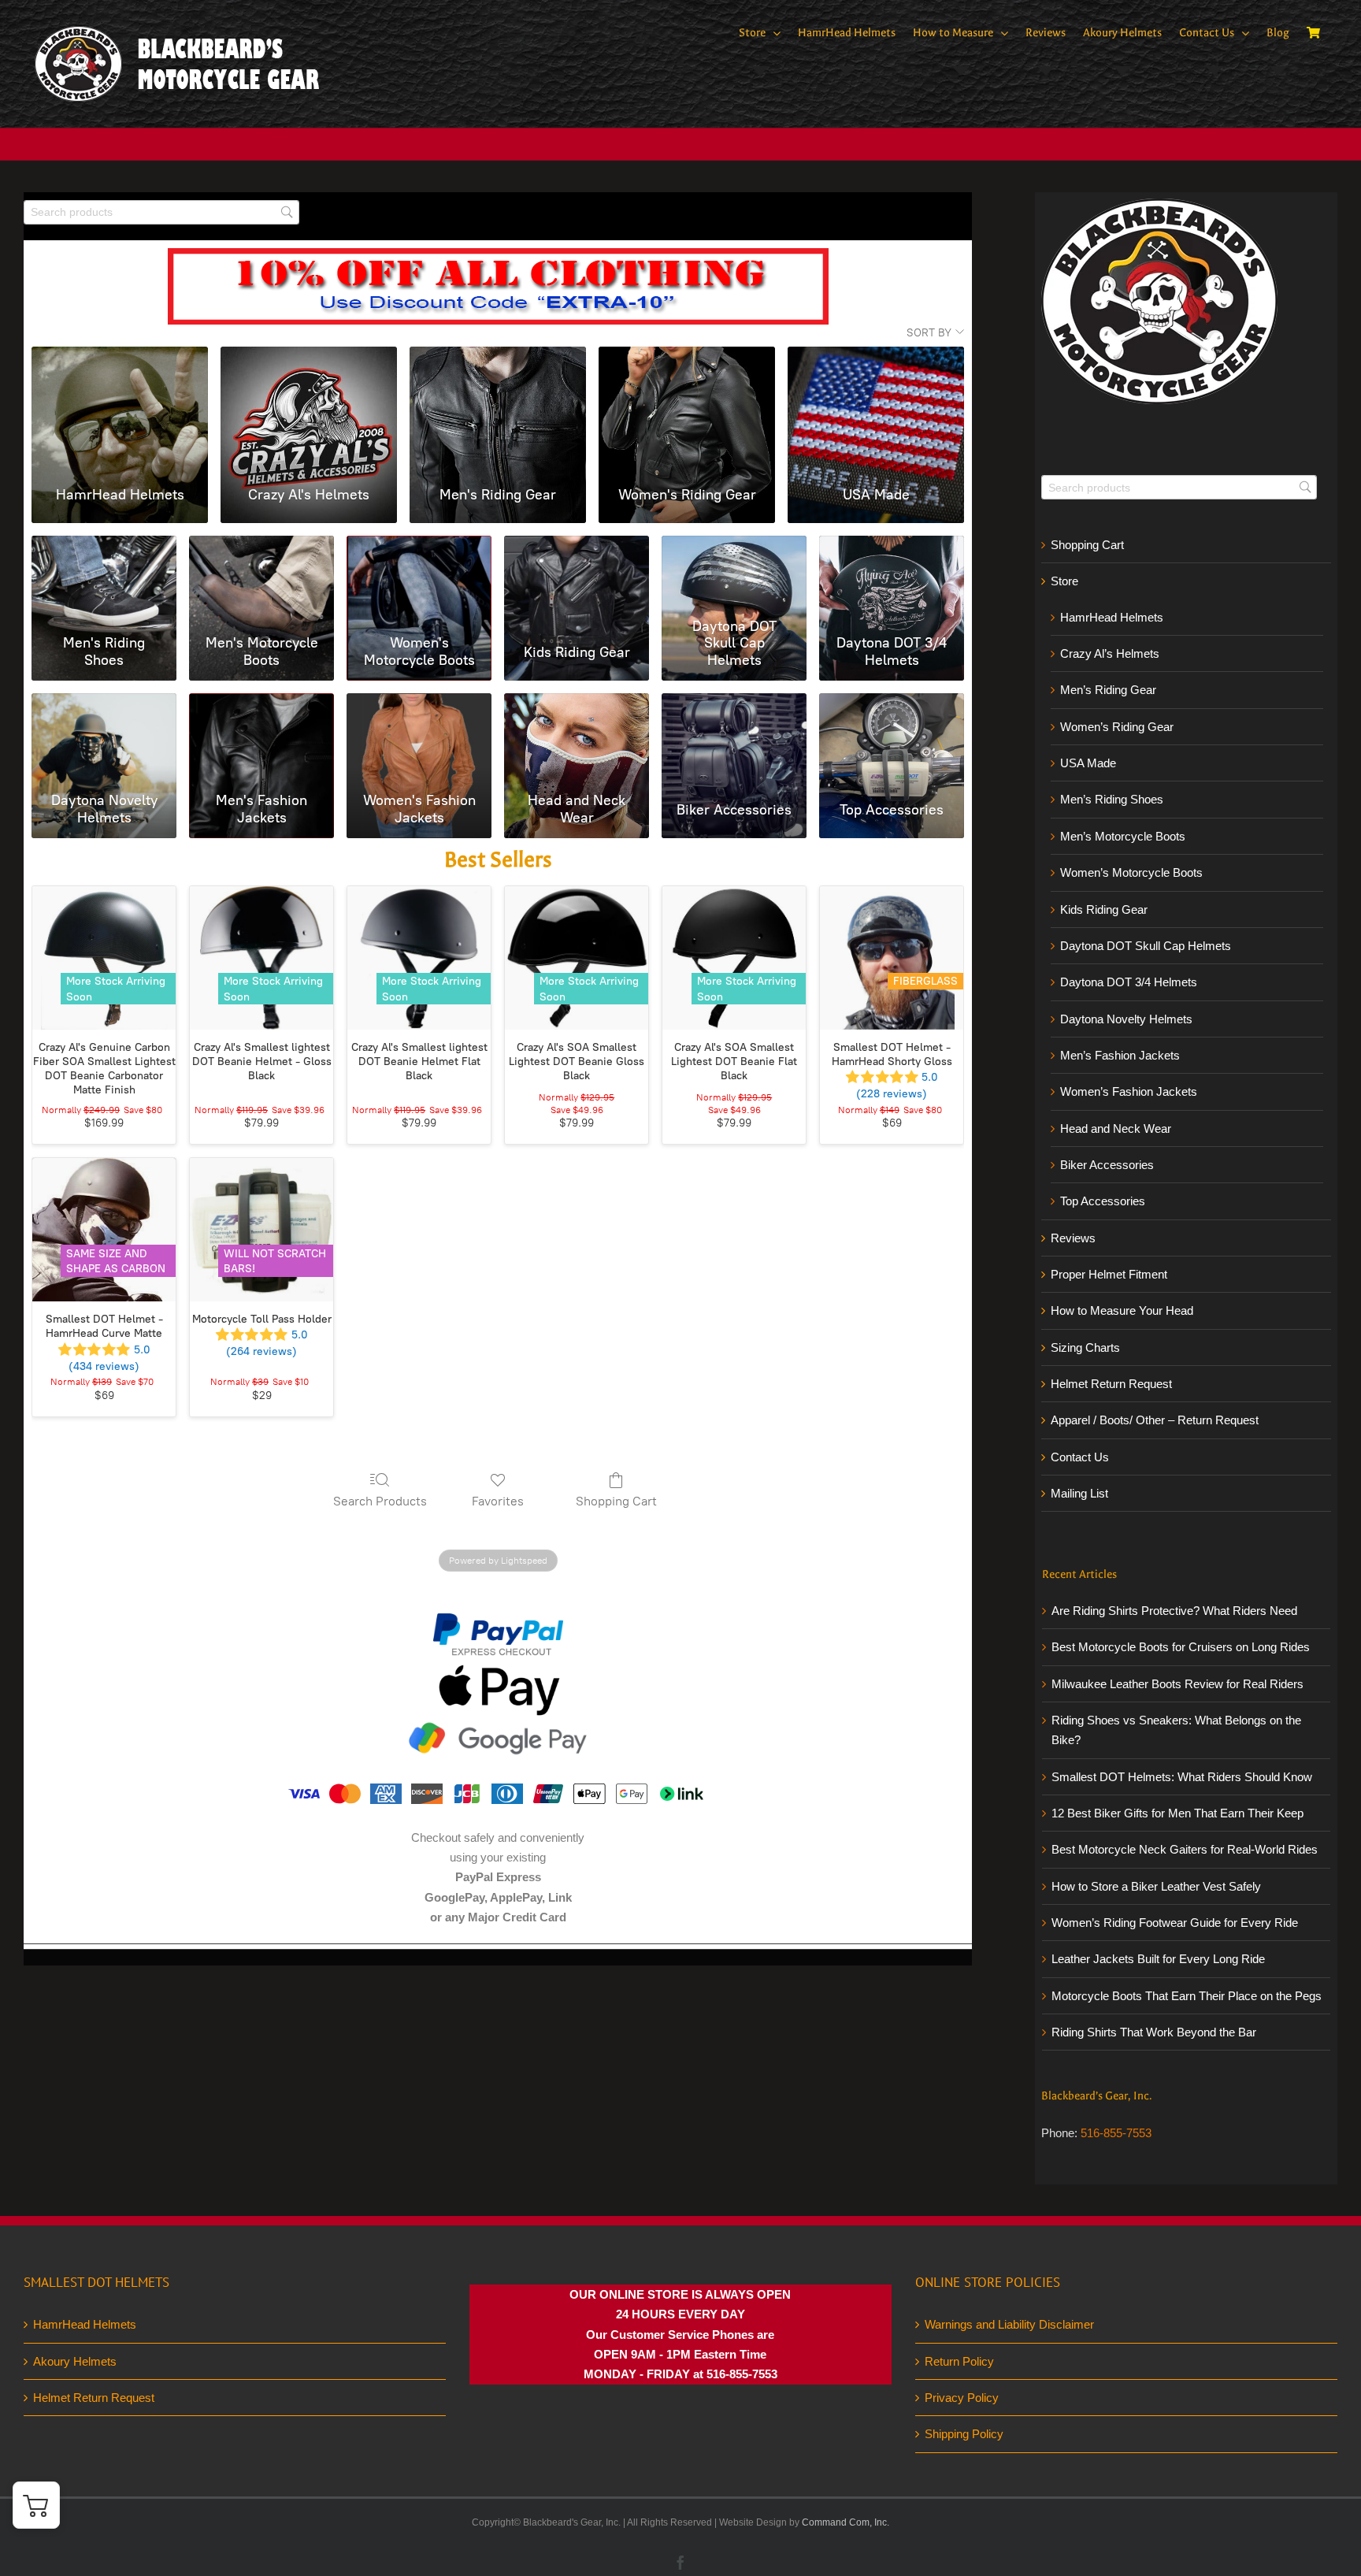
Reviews (1073, 1238)
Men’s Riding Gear (1108, 690)
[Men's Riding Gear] (498, 365)
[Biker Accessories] (734, 704)
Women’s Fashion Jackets (1129, 1091)
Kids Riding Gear (1104, 909)
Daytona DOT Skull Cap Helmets (1146, 946)
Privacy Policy (962, 2398)
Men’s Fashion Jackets (1120, 1055)
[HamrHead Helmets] (120, 365)
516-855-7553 (1116, 2133)
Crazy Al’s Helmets (1110, 653)
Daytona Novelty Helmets (1126, 1019)
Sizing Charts (1085, 1347)
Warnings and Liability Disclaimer (1009, 2324)
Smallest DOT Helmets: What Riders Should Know (1182, 1777)
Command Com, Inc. (846, 2522)
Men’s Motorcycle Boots (1123, 836)
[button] (36, 2505)
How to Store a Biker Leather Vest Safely (1156, 1886)
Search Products (380, 1501)
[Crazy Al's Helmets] (309, 365)
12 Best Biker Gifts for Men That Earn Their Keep (1177, 1813)
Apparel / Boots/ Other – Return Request (1155, 1420)
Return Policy (959, 2361)
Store (1064, 581)
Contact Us (1080, 1457)
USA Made (1088, 763)
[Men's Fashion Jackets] (261, 704)
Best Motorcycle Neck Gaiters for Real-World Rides (1185, 1849)
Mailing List (1079, 1493)
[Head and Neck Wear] (577, 704)
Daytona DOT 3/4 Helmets (1129, 982)
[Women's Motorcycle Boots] (419, 546)
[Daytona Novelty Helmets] (104, 704)
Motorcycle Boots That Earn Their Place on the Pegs (1187, 1996)
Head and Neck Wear (1116, 1128)
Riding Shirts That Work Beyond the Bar (1154, 2032)
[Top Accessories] (892, 704)
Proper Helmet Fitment (1109, 1274)
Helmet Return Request (1111, 1384)
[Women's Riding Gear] (687, 365)
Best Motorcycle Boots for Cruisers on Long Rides (1181, 1647)
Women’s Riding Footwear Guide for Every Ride (1175, 1923)
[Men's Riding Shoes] (104, 546)
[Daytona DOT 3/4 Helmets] (892, 546)
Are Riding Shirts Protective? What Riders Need (1174, 1611)
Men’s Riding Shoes (1112, 799)
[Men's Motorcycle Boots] (261, 546)
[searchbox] (161, 212)
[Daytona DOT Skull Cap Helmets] (734, 546)
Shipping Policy (964, 2434)
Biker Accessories (1107, 1165)
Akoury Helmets (75, 2361)
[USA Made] (876, 365)
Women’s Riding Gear (1117, 727)
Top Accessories (1103, 1201)
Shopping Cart (616, 1501)
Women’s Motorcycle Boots (1131, 872)
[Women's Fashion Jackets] (419, 704)
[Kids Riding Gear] (577, 546)
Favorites (498, 1501)
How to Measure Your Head (1122, 1310)
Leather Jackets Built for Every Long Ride (1158, 1959)
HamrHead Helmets (1112, 617)
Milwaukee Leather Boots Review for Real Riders (1177, 1684)
